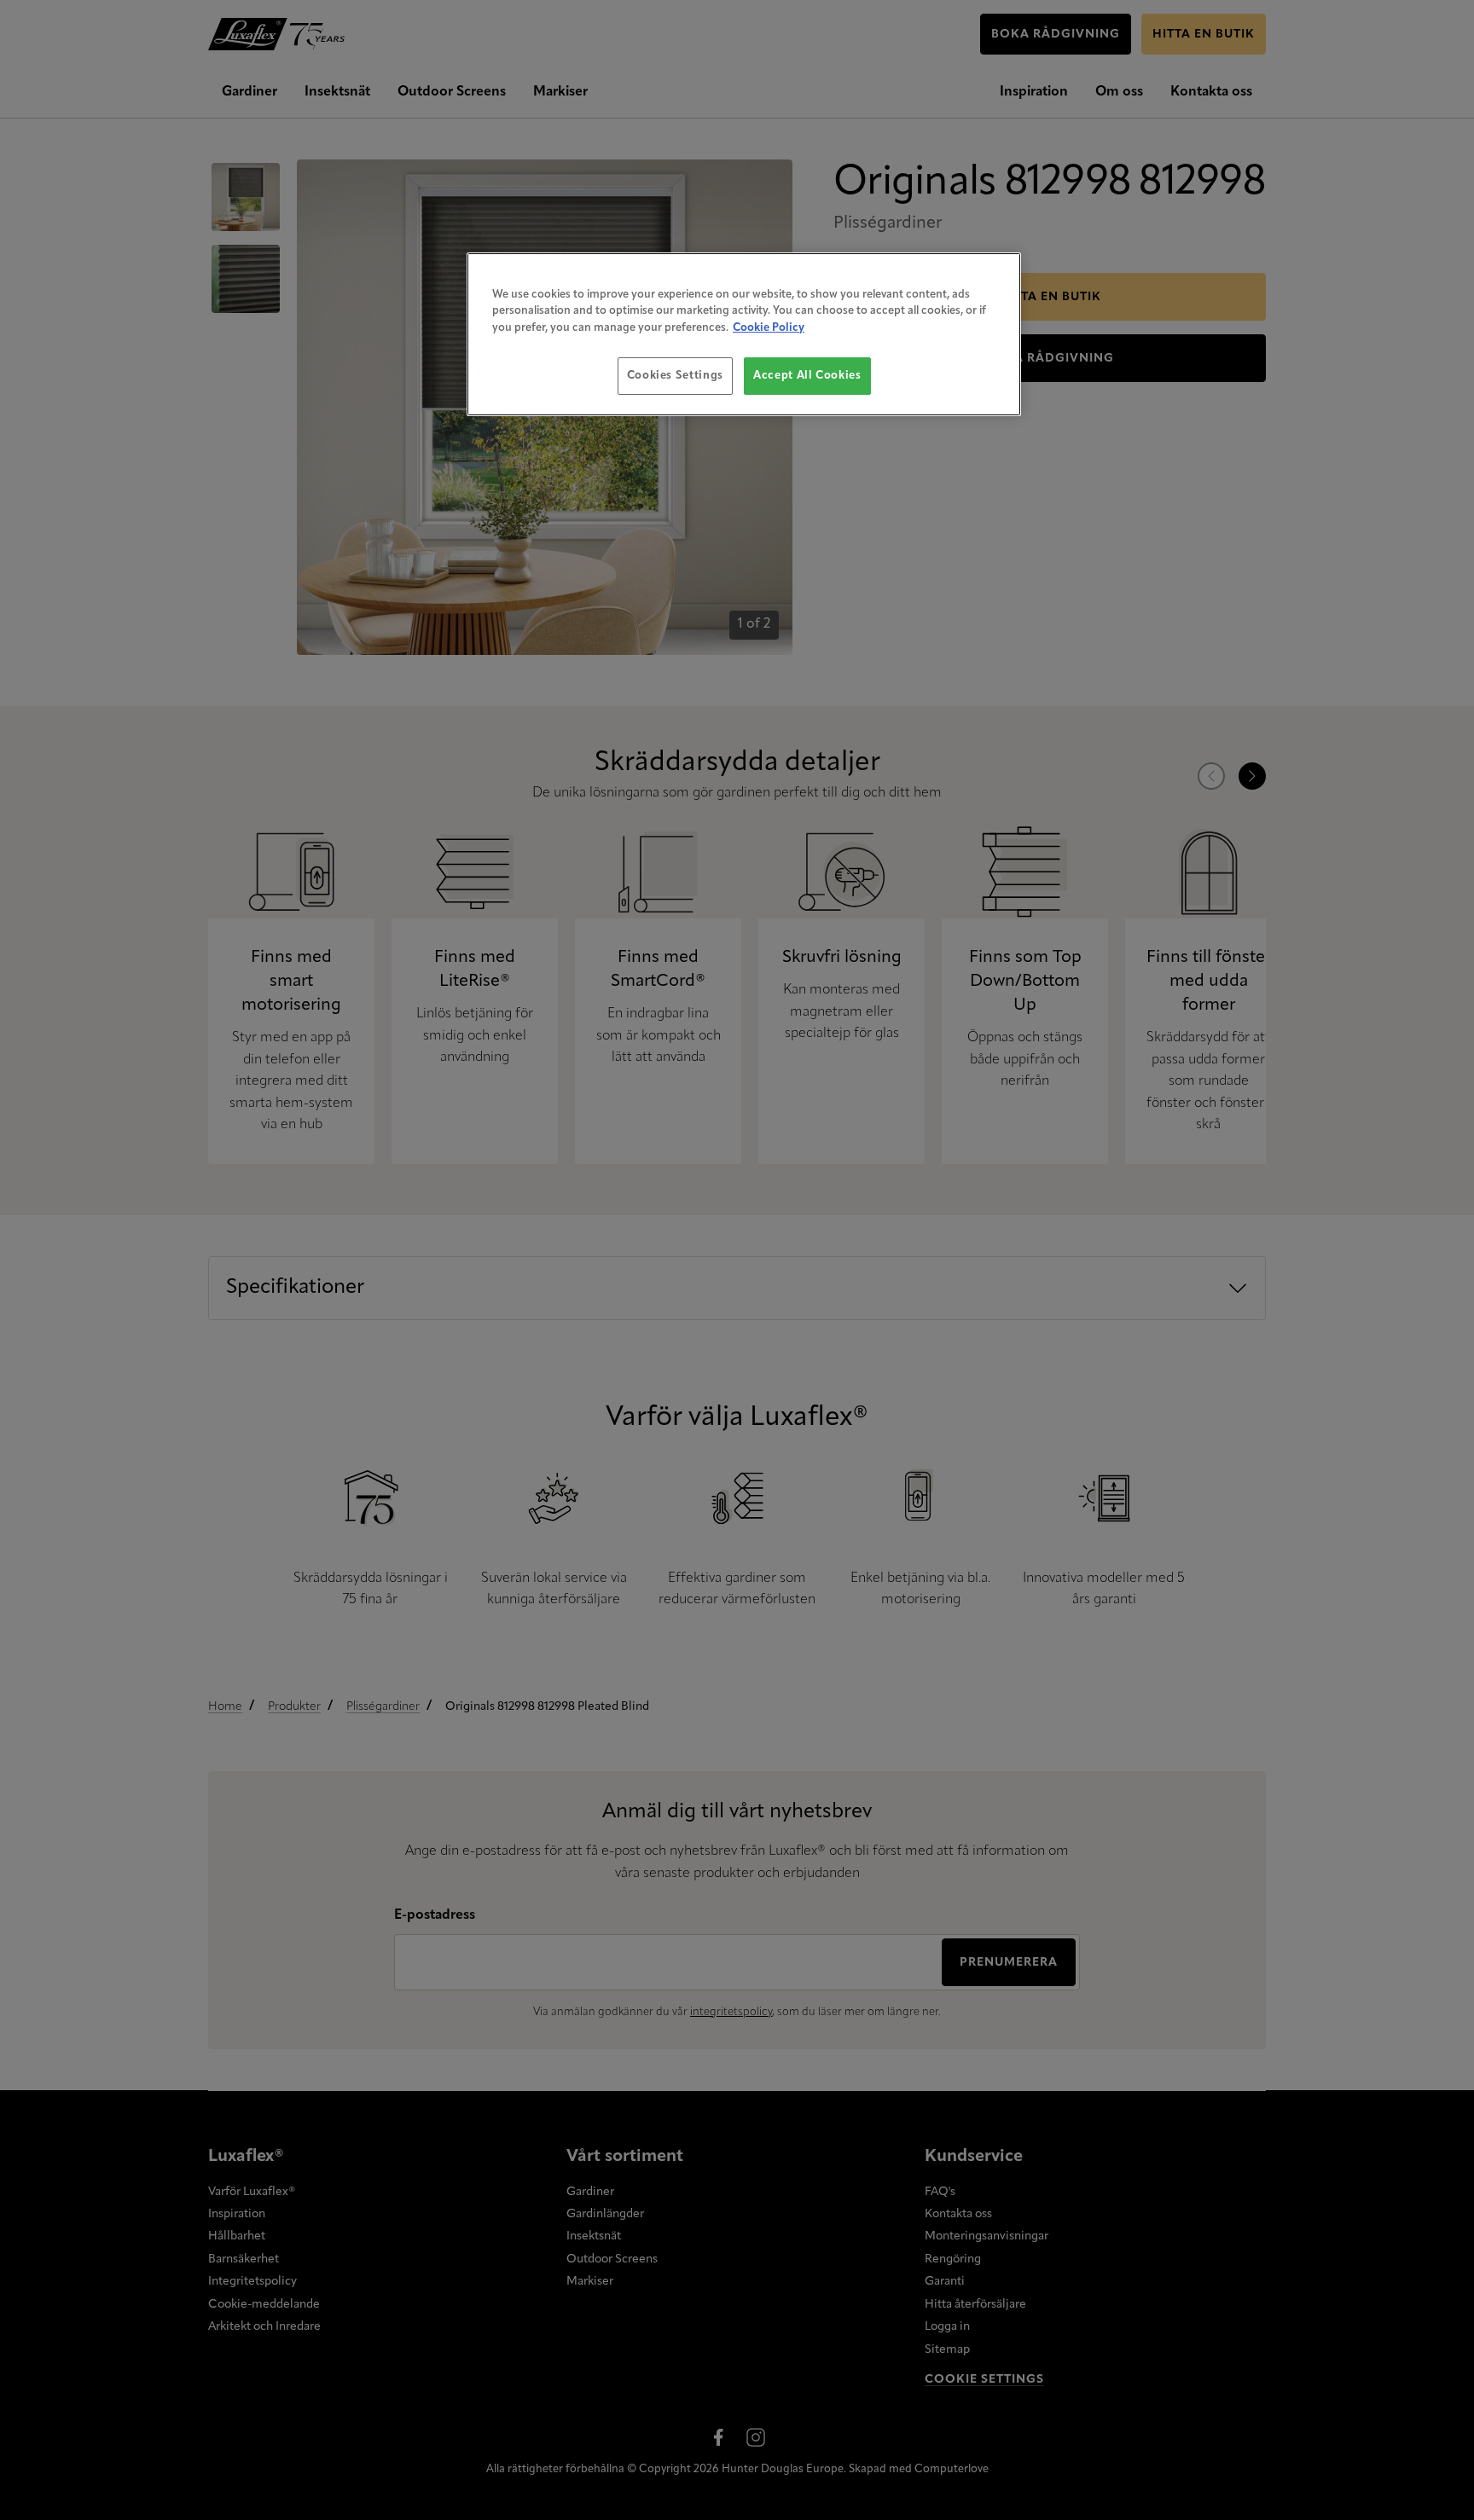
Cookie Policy (769, 328)
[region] (744, 335)
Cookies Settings (675, 376)
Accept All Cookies (807, 376)
